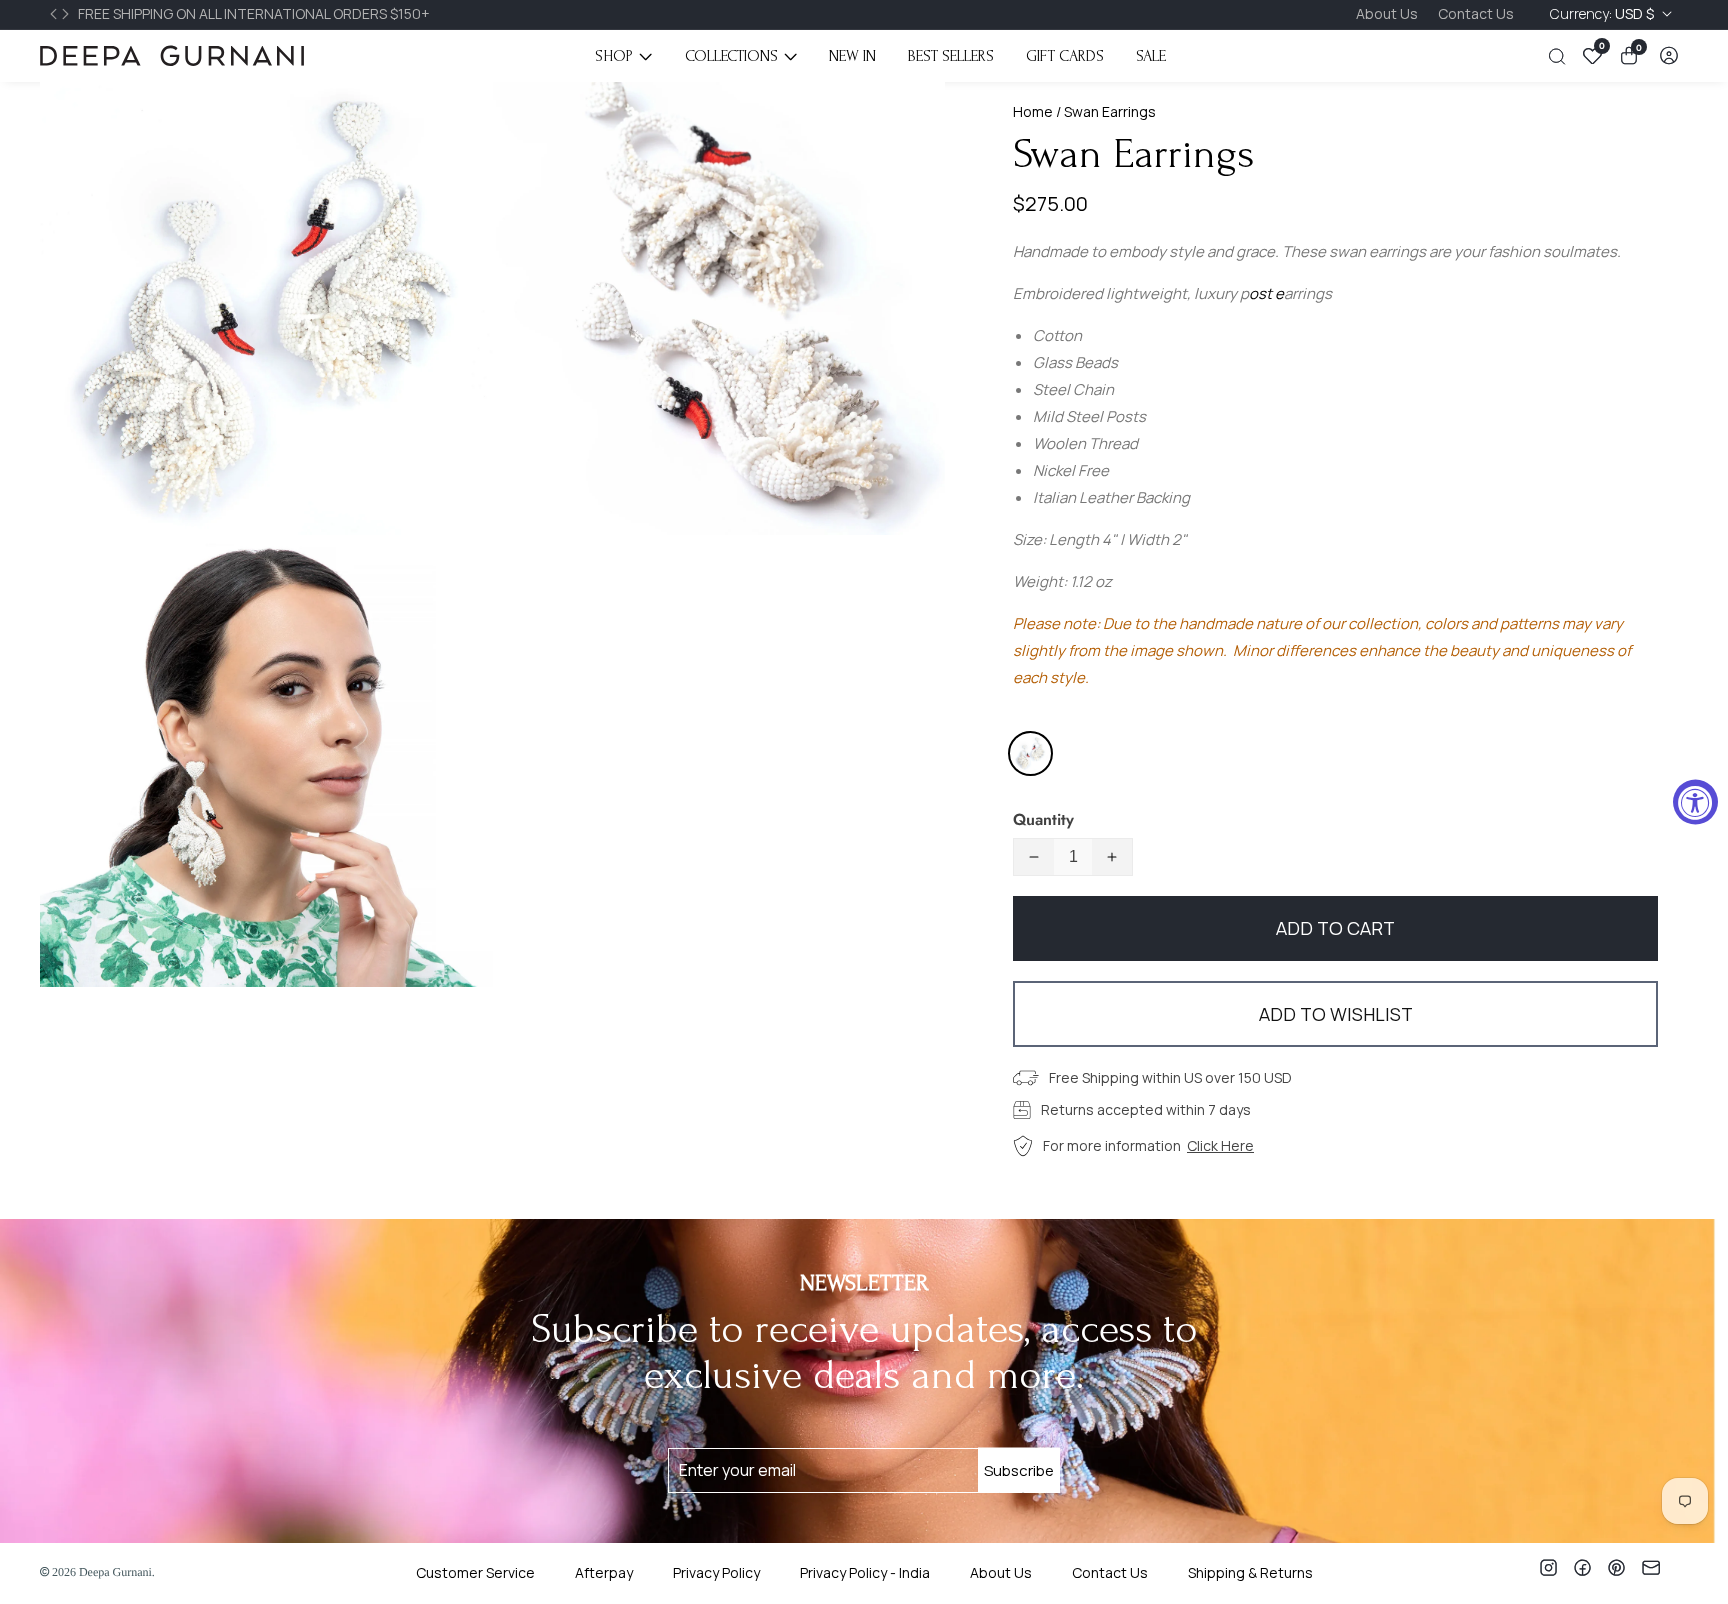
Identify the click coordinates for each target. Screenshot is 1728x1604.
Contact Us (1476, 13)
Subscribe (1019, 1470)
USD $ (1603, 13)
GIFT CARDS (1065, 56)
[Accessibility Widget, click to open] (1695, 802)
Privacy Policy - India (865, 1572)
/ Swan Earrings (1104, 111)
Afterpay (604, 1572)
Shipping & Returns (1250, 1572)
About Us (1387, 13)
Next (68, 14)
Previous (56, 14)
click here (1220, 1145)
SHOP (614, 56)
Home (1033, 111)
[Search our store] (1561, 56)
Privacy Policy (716, 1572)
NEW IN (852, 56)
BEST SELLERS (951, 56)
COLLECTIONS (731, 56)
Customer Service (475, 1572)
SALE (1151, 56)
